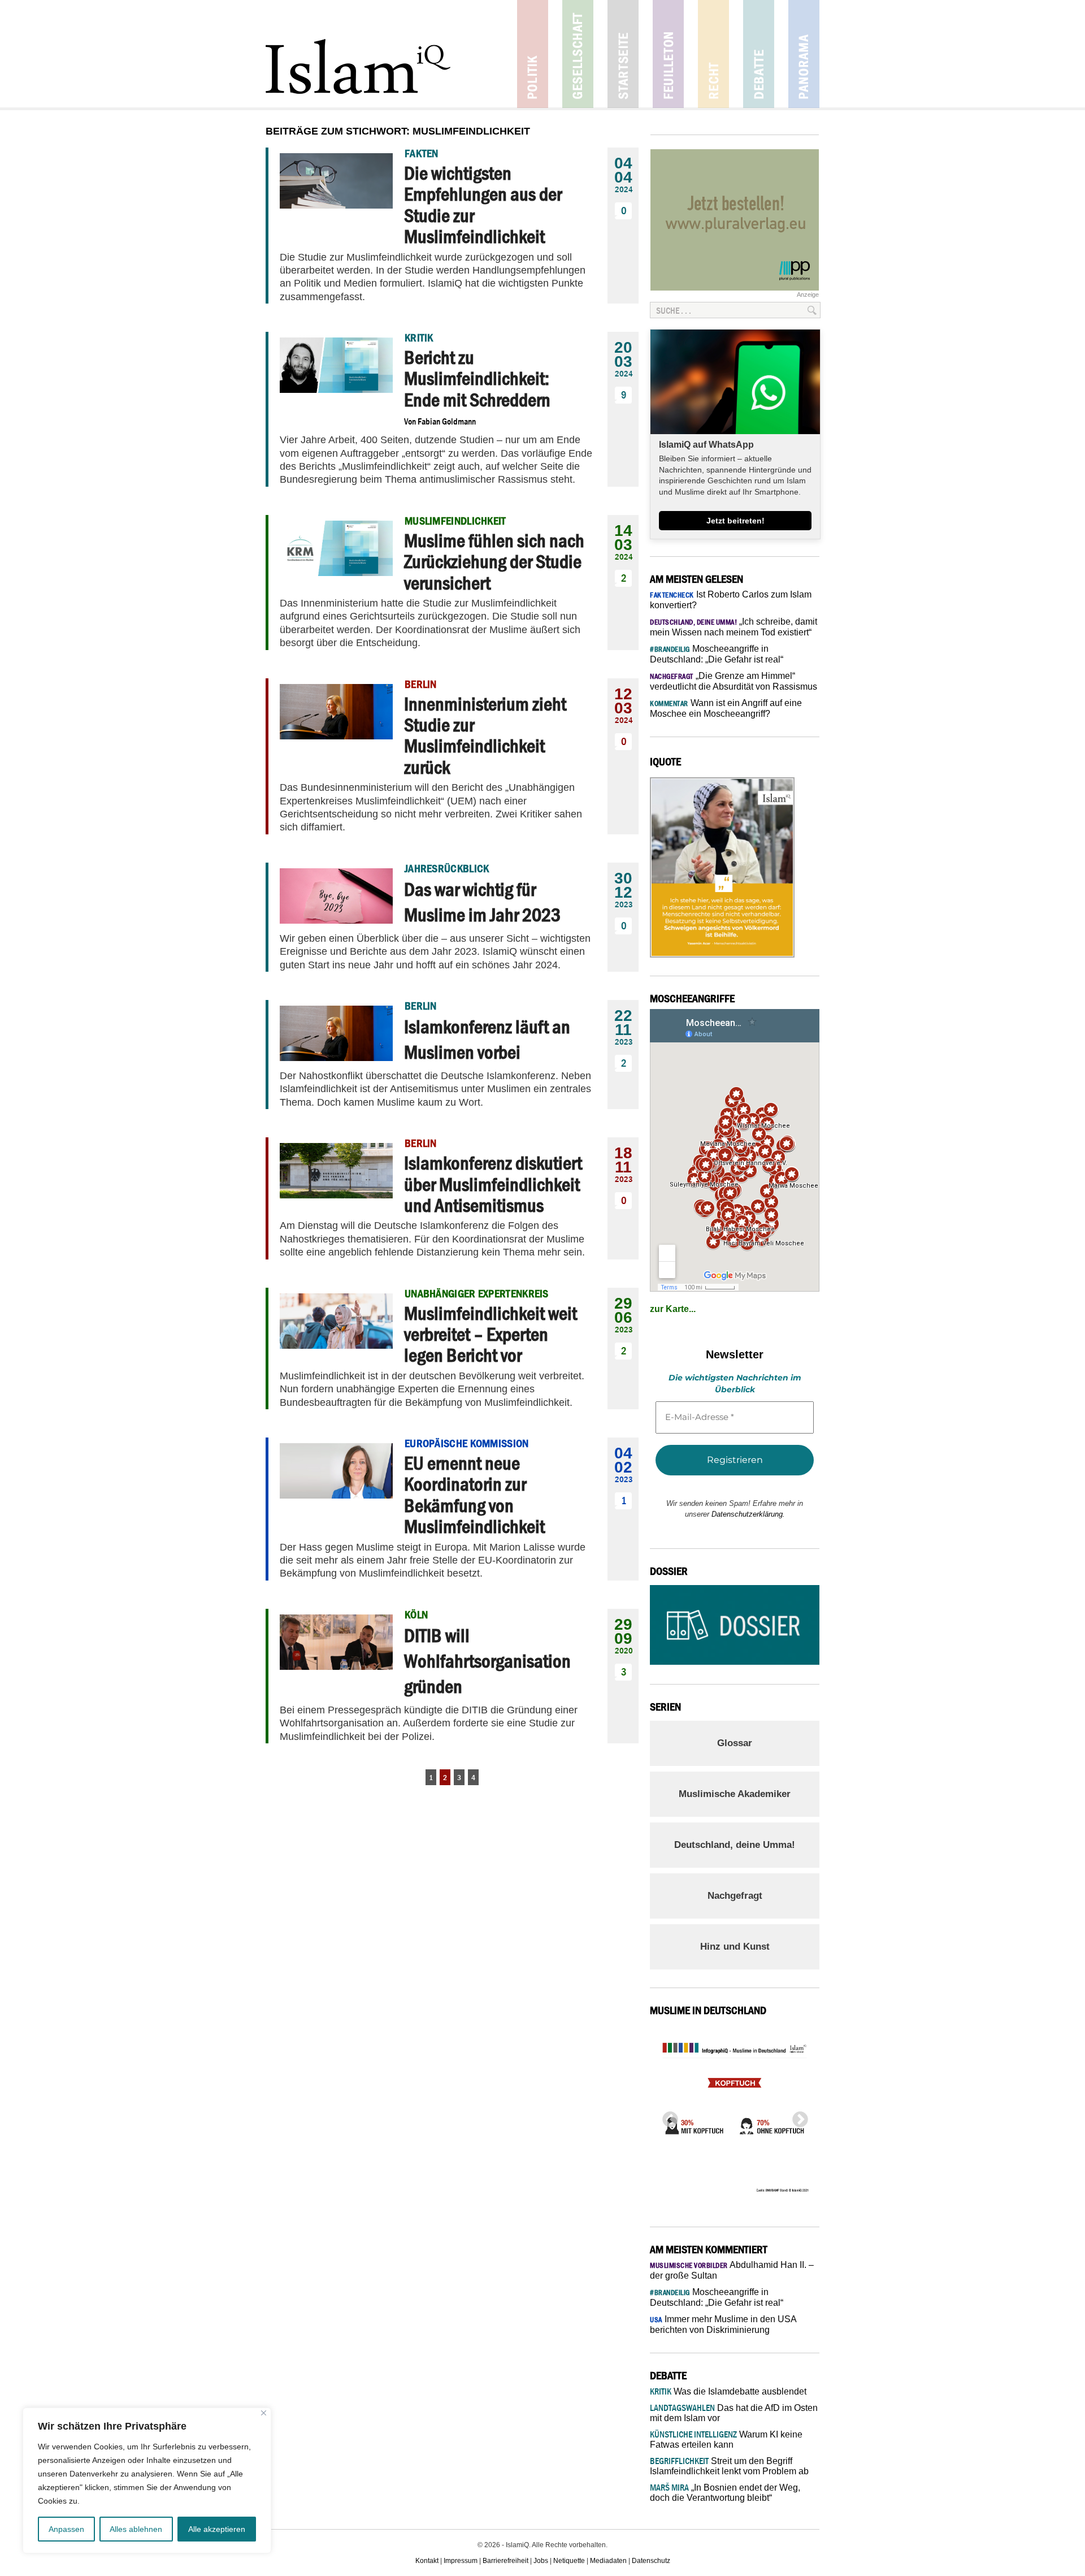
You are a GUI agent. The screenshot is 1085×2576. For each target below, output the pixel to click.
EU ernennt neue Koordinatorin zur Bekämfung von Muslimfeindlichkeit (474, 1495)
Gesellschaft (578, 54)
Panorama (804, 54)
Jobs (541, 2561)
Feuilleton (668, 54)
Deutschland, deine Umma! (735, 1845)
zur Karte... (673, 1309)
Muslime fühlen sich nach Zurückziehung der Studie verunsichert (494, 562)
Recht (713, 54)
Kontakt (427, 2561)
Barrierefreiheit (505, 2561)
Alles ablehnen (136, 2529)
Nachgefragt (735, 1896)
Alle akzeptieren (217, 2529)
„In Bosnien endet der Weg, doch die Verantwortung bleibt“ (725, 2493)
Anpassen (66, 2529)
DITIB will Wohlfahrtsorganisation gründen (487, 1661)
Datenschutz (651, 2561)
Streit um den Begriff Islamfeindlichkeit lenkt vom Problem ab (729, 2466)
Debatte (759, 54)
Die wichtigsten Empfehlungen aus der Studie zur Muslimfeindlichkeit (483, 205)
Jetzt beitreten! (735, 521)
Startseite (623, 54)
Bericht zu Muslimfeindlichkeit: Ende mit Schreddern (477, 378)
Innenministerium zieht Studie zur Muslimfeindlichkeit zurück (485, 735)
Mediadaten (608, 2561)
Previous (667, 2116)
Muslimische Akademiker (735, 1794)
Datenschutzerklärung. (748, 1514)
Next (797, 2116)
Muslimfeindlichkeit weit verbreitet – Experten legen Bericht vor (491, 1334)
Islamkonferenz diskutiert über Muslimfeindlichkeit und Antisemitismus (493, 1184)
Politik (533, 54)
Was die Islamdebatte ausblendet (728, 2391)
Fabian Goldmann (447, 421)
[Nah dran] (264, 2413)
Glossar (735, 1743)
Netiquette (569, 2561)
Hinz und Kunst (735, 1947)
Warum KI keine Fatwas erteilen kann (726, 2439)
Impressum (461, 2561)
